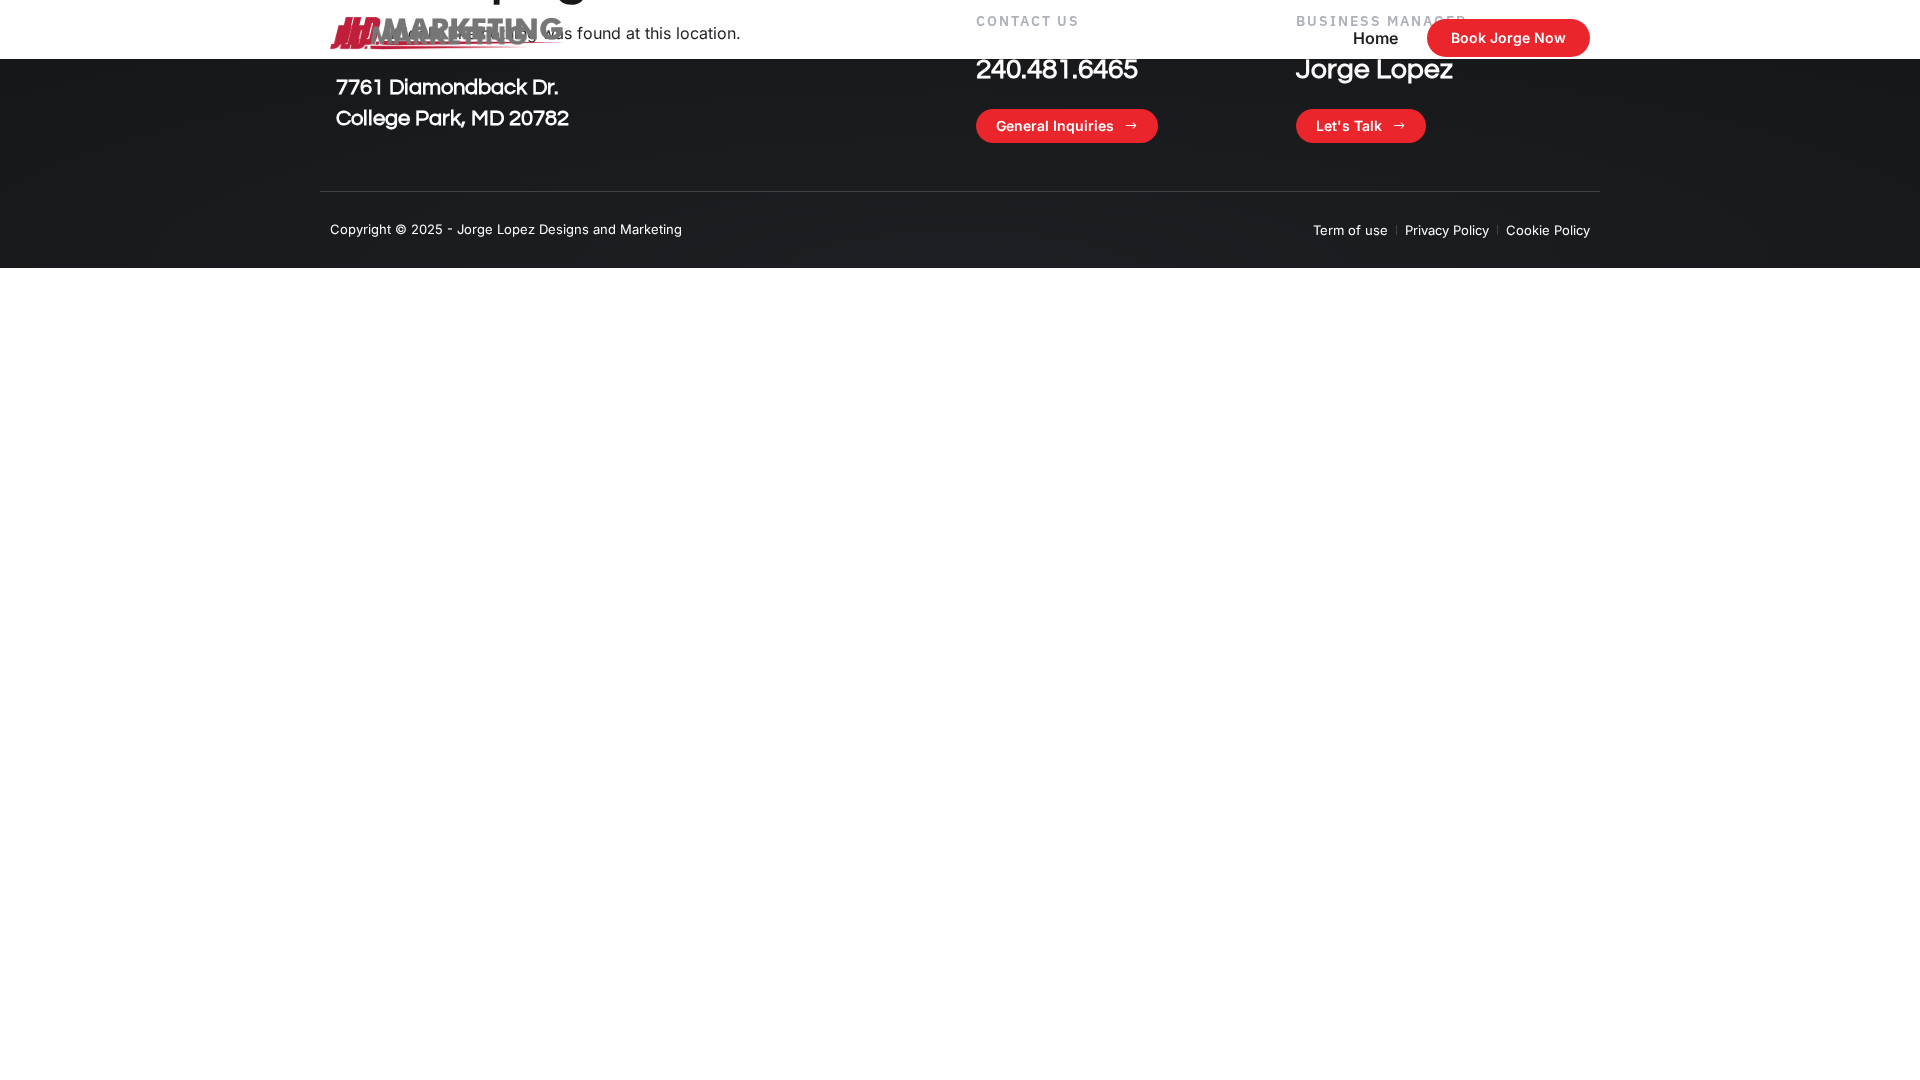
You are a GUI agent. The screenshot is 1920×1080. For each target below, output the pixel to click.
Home (1375, 38)
